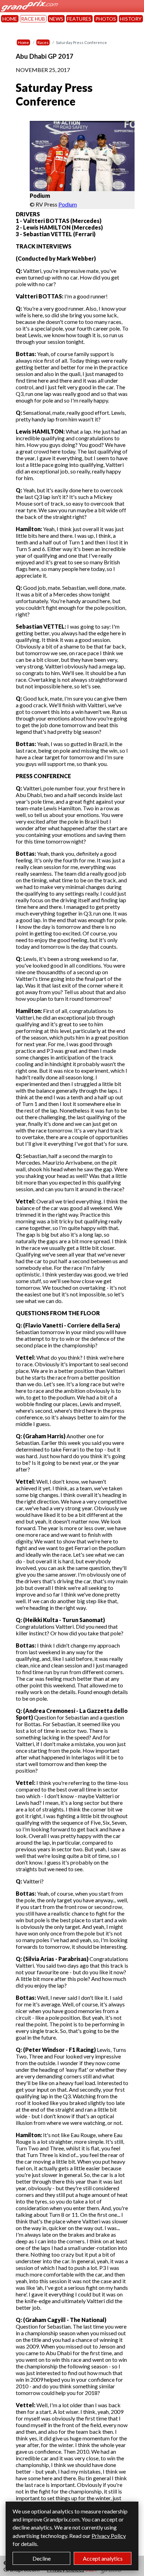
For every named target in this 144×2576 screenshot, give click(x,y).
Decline (42, 2558)
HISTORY (131, 19)
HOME (10, 19)
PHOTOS (106, 19)
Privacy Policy (109, 2536)
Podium (68, 204)
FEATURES (79, 19)
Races (43, 42)
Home (23, 42)
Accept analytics (103, 2558)
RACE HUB (33, 19)
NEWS (56, 19)
